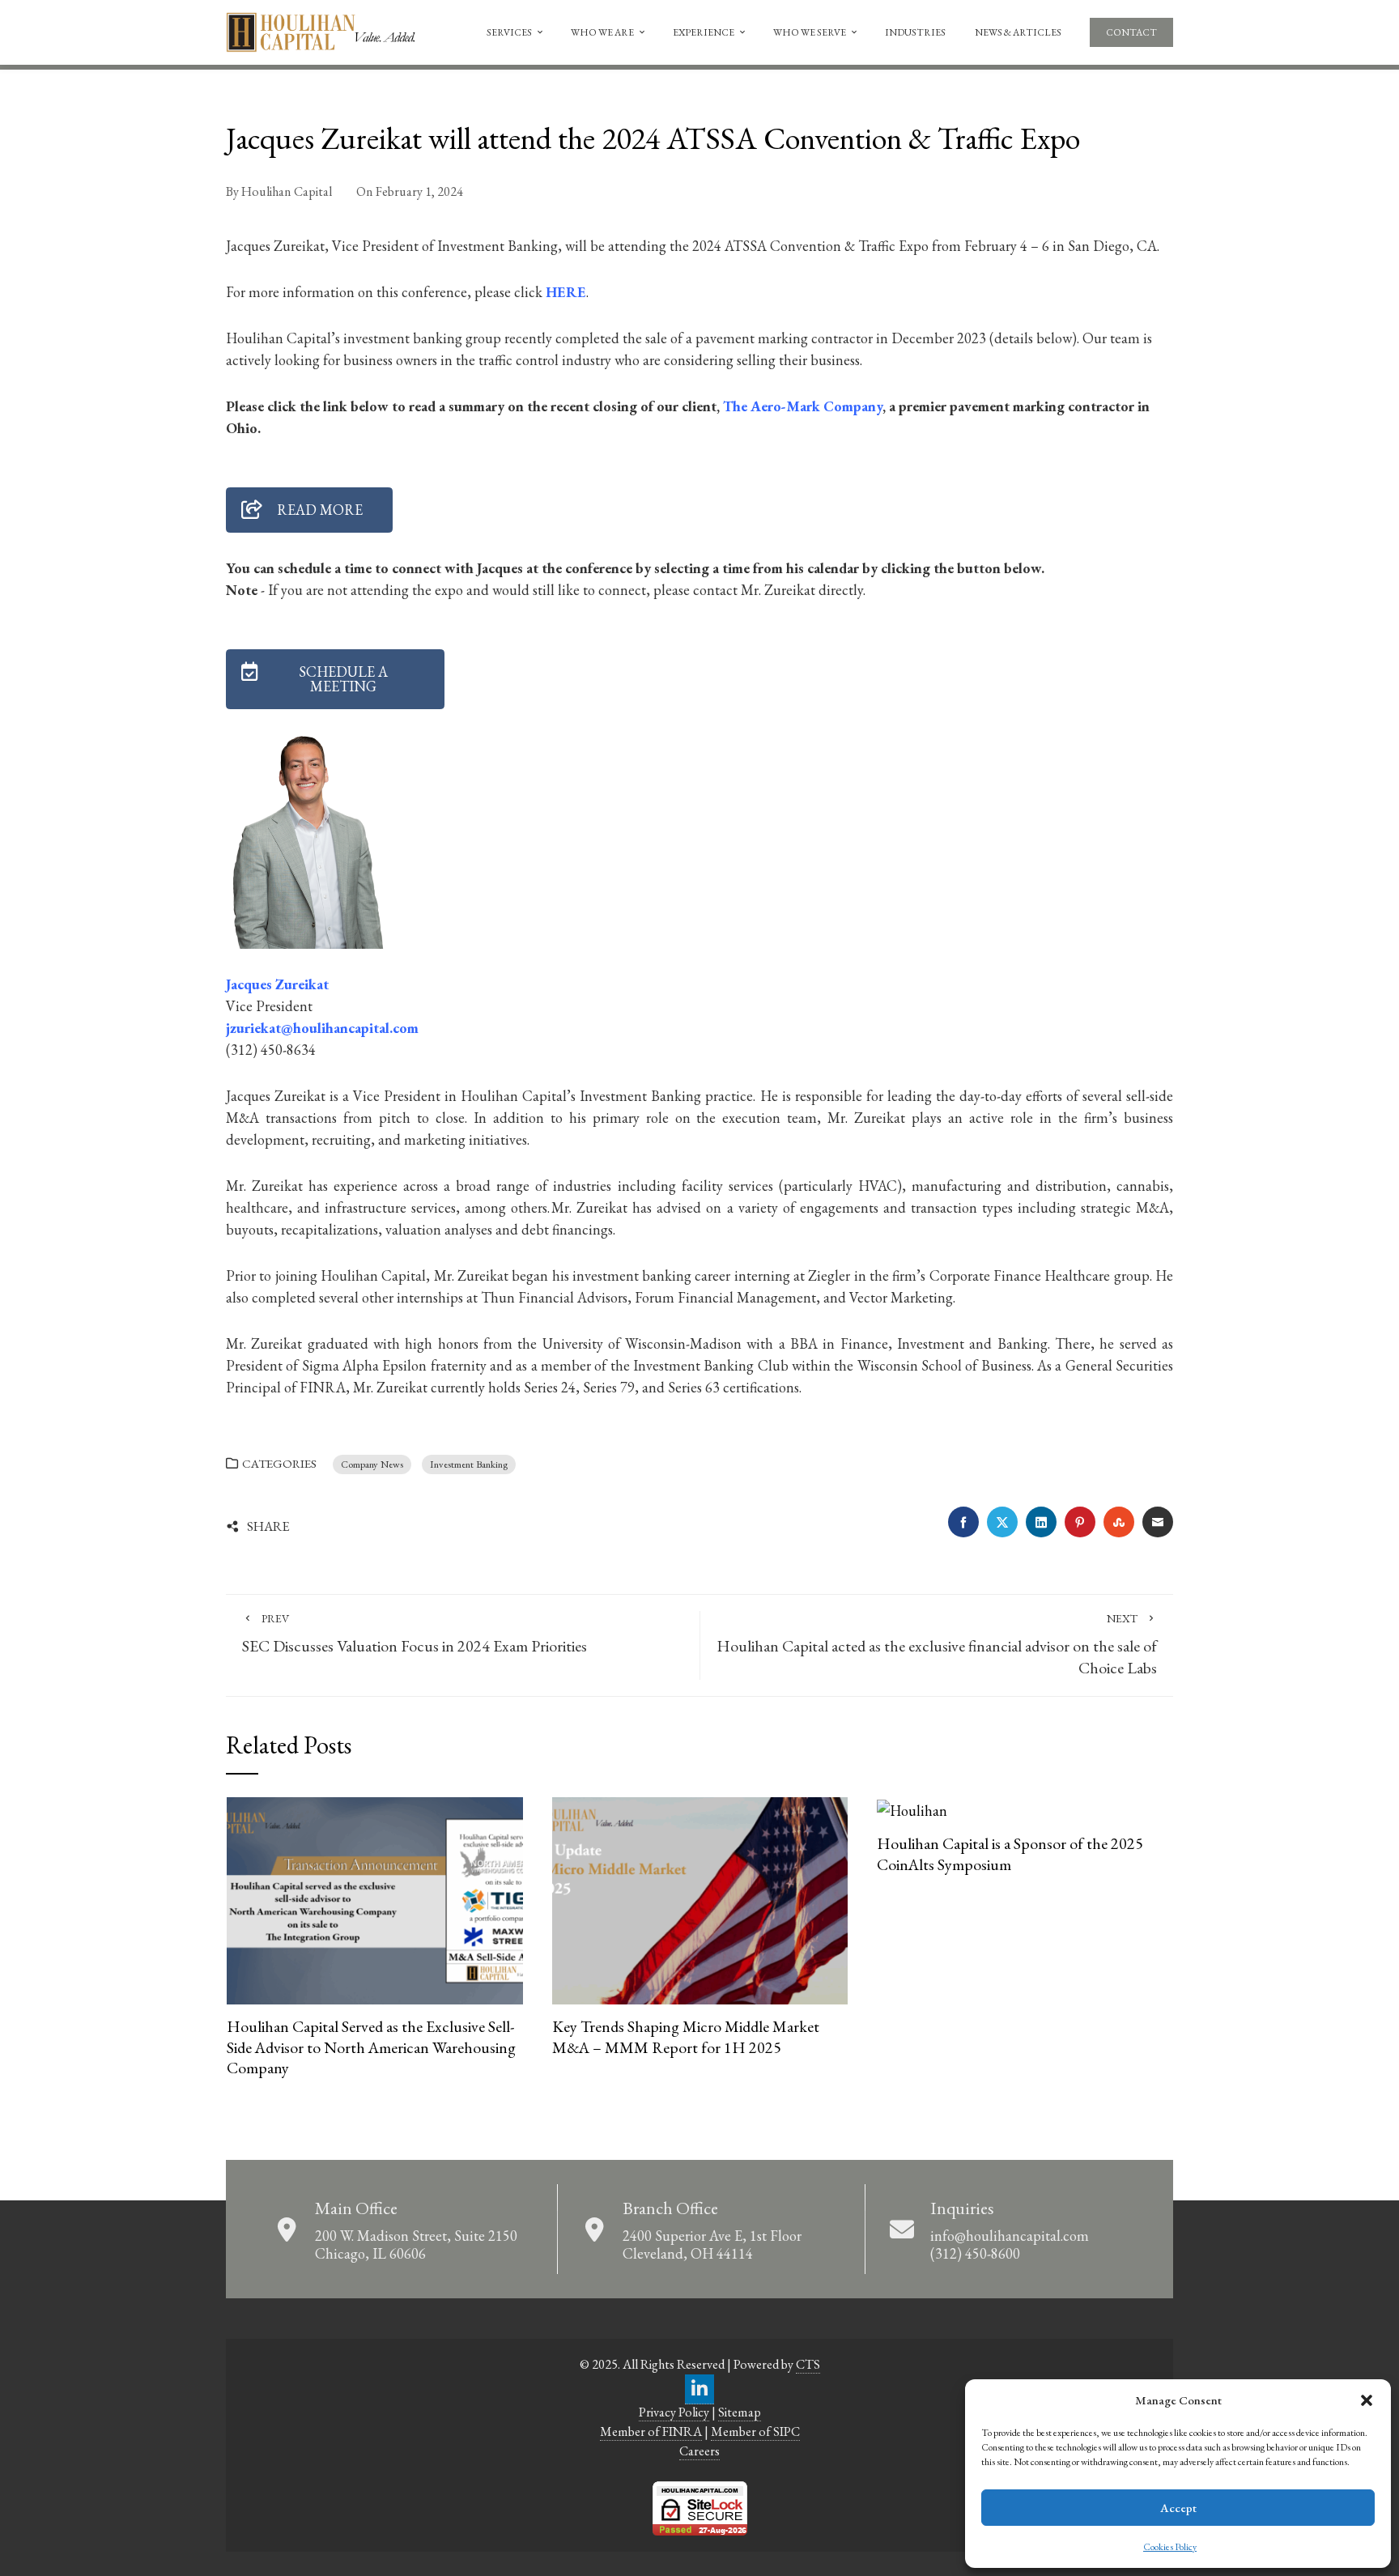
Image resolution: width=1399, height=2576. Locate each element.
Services (509, 32)
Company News (372, 1464)
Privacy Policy (674, 2412)
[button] (1367, 2400)
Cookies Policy (1170, 2547)
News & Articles (1018, 32)
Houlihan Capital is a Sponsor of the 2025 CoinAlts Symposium (1010, 1854)
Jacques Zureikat (277, 984)
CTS (808, 2364)
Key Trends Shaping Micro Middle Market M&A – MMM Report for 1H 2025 (686, 2037)
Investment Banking (469, 1464)
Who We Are (602, 32)
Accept (1178, 2508)
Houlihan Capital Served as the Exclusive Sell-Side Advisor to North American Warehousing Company (371, 2047)
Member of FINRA (651, 2431)
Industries (915, 32)
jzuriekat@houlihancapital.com (322, 1028)
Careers (699, 2451)
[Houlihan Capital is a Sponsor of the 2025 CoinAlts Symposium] (912, 1808)
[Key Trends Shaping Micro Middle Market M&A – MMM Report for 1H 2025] (700, 1899)
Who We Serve (810, 32)
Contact (1131, 32)
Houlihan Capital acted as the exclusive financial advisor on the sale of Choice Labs (937, 1645)
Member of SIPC (755, 2431)
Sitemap (740, 2412)
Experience (704, 32)
